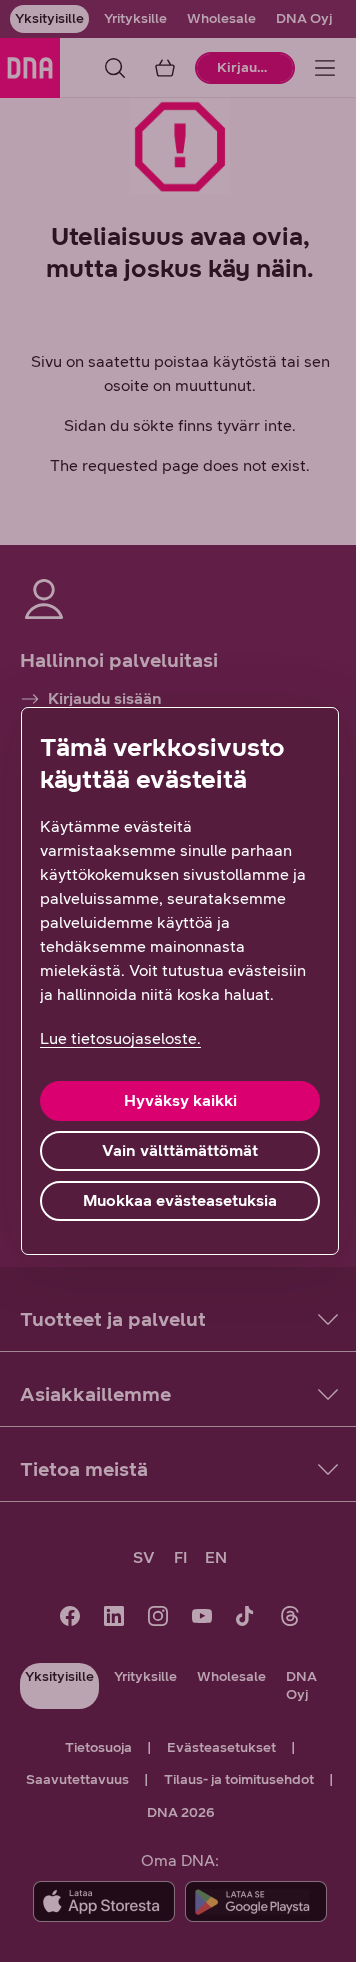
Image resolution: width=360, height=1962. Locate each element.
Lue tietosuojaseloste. (120, 1038)
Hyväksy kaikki (180, 1100)
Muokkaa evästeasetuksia (180, 1200)
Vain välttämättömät (180, 1150)
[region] (180, 981)
